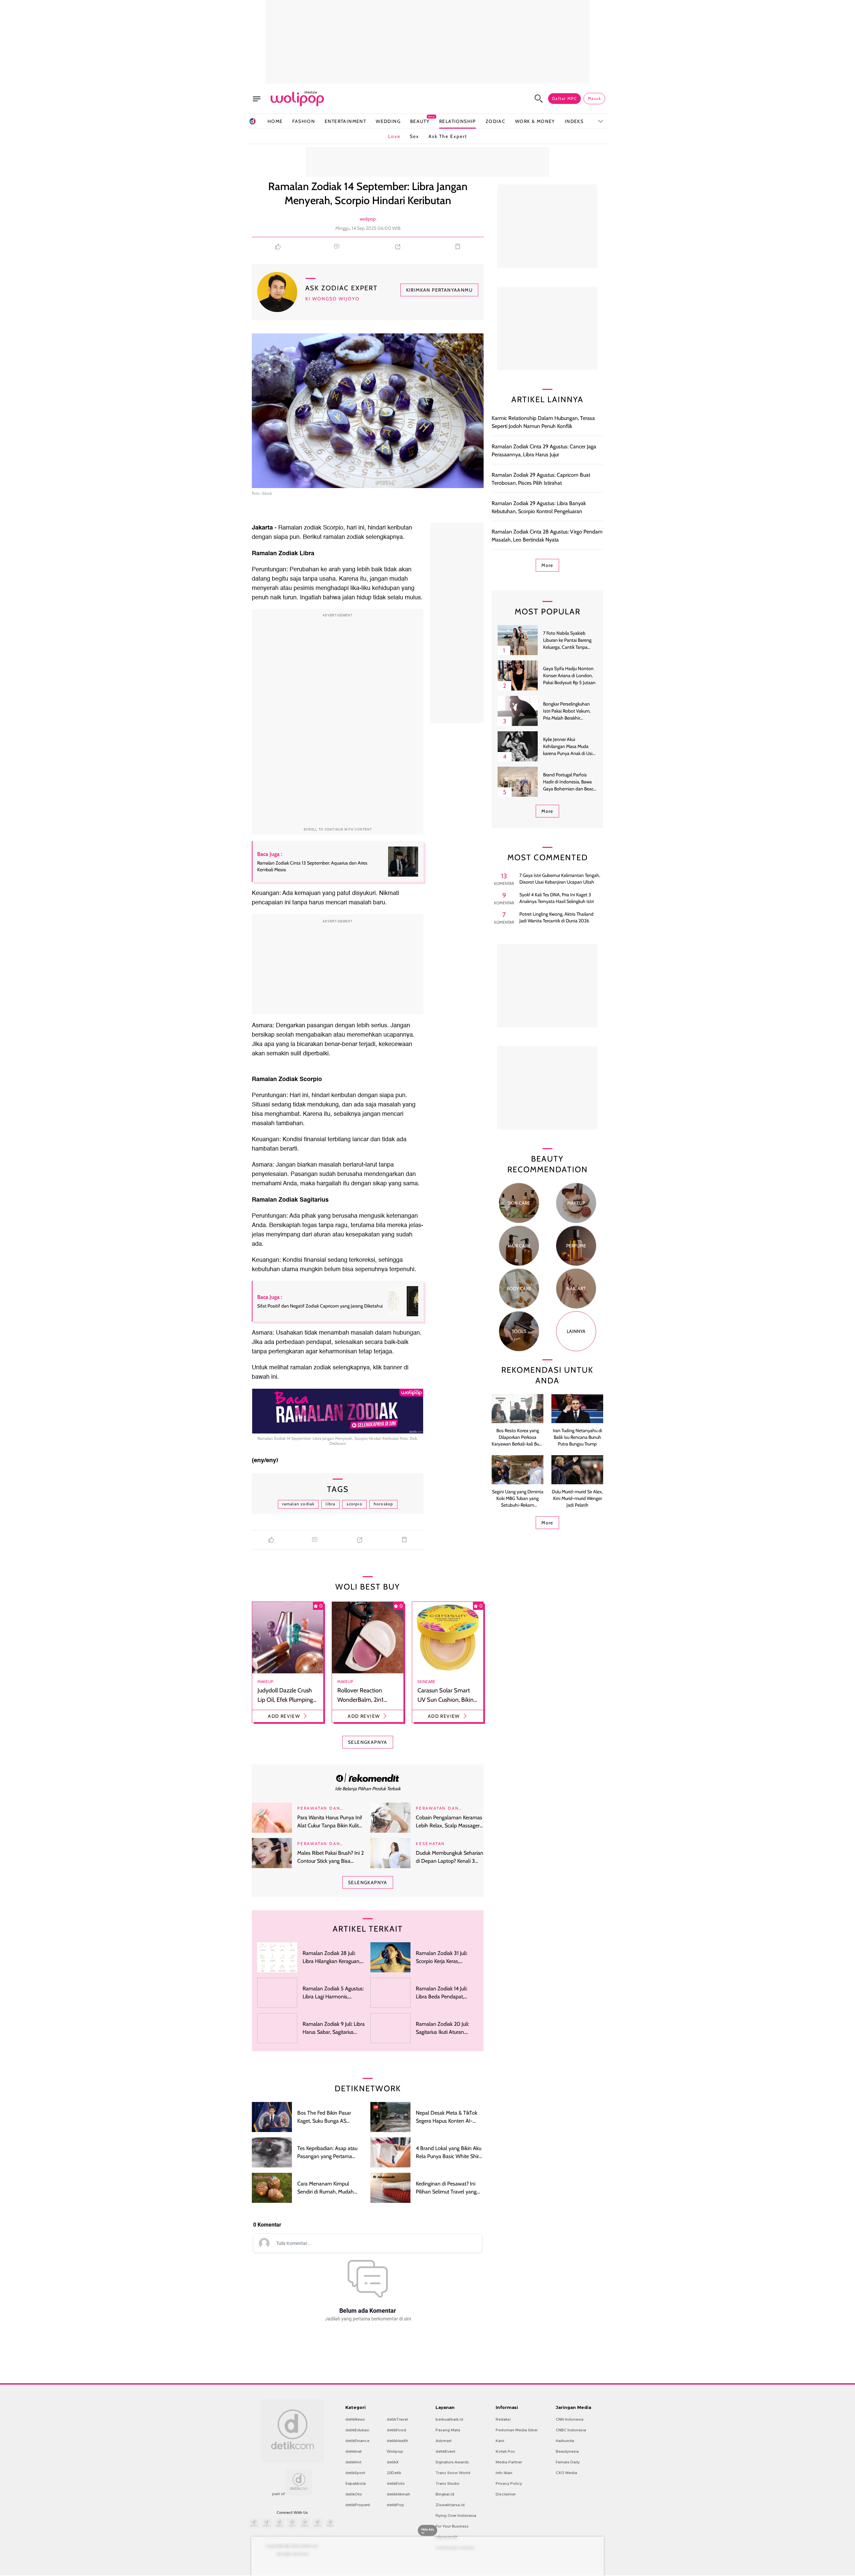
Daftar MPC (564, 98)
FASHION (304, 121)
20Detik (394, 2473)
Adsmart (444, 2441)
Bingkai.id (445, 2494)
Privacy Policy (509, 2483)
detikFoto (396, 2483)
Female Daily (568, 2462)
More (547, 565)
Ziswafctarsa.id (450, 2505)
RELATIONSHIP (458, 121)
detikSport (355, 2473)
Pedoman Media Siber (517, 2430)
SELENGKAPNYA (368, 1742)
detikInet (354, 2451)
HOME (275, 121)
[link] (368, 1778)
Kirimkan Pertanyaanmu (439, 290)
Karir (500, 2441)
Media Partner (509, 2462)
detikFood (396, 2430)
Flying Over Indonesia (456, 2516)
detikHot (353, 2462)
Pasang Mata (448, 2430)
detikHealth (397, 2441)
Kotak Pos (505, 2451)
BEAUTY (420, 121)
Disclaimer (506, 2494)
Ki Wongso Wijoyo (332, 299)
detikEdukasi (357, 2430)
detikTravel (397, 2419)
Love (394, 136)
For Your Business (452, 2526)
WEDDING (388, 121)
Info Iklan (504, 2473)
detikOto (354, 2494)
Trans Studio (448, 2483)
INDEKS (574, 121)
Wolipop (395, 2451)
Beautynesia (567, 2451)
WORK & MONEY (535, 121)
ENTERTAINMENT (345, 121)
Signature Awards (452, 2462)
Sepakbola (356, 2483)
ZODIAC (495, 121)
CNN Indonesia (570, 2419)
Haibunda (565, 2441)
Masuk (594, 98)
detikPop (395, 2505)
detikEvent (445, 2451)
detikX (393, 2462)
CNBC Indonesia (571, 2430)
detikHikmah (398, 2494)
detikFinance (357, 2441)
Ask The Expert (448, 136)
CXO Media (566, 2473)
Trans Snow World (453, 2473)
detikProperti (358, 2505)
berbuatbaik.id (449, 2419)
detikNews (355, 2419)
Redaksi (503, 2419)
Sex (414, 136)
